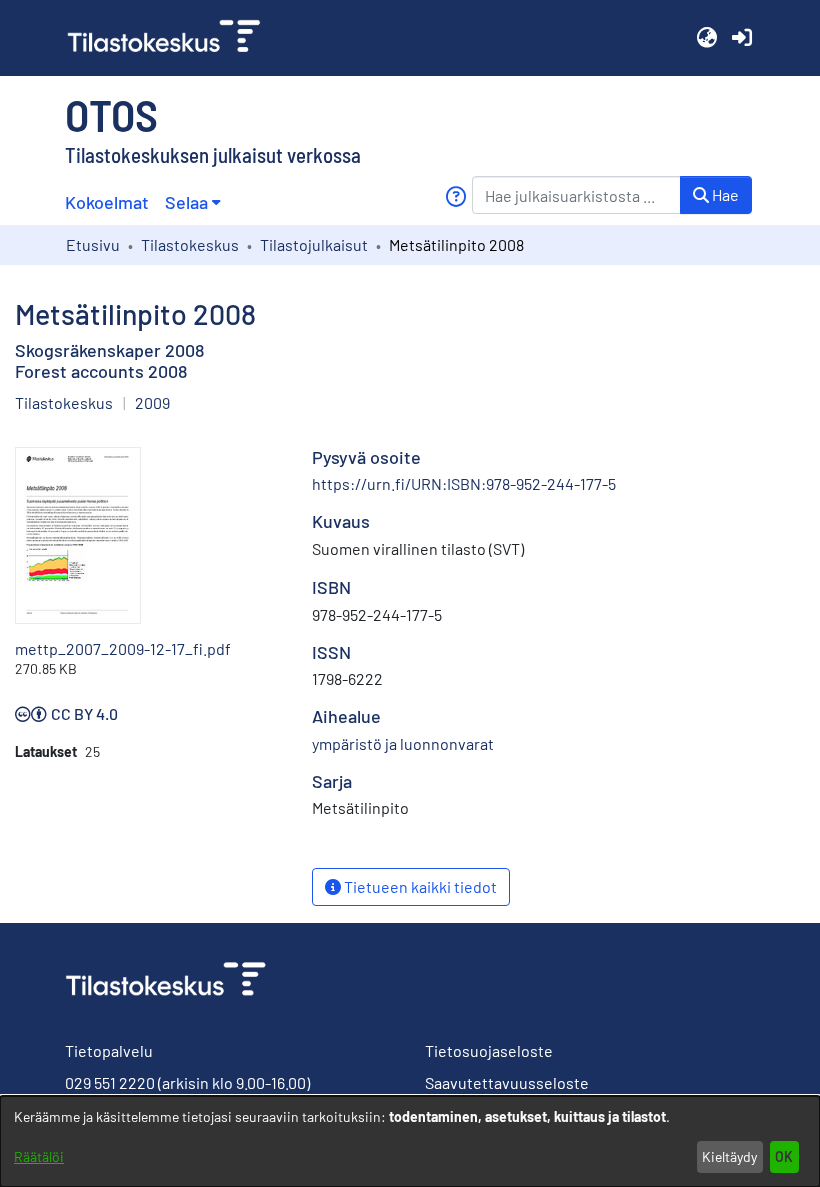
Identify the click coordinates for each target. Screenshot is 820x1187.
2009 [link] (152, 402)
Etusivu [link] (93, 244)
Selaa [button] (186, 202)
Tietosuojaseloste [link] (489, 1050)
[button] (706, 38)
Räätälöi (39, 1156)
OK (784, 1156)
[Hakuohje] (455, 196)
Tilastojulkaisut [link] (314, 244)
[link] (172, 38)
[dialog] (410, 1141)
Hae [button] (724, 194)
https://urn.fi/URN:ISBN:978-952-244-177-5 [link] (464, 483)
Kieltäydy (729, 1156)
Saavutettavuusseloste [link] (507, 1082)
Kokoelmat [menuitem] (107, 202)
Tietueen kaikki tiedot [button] (419, 886)
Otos (111, 114)
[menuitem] (192, 202)
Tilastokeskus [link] (190, 244)
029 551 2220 (110, 1082)
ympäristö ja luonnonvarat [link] (403, 743)
